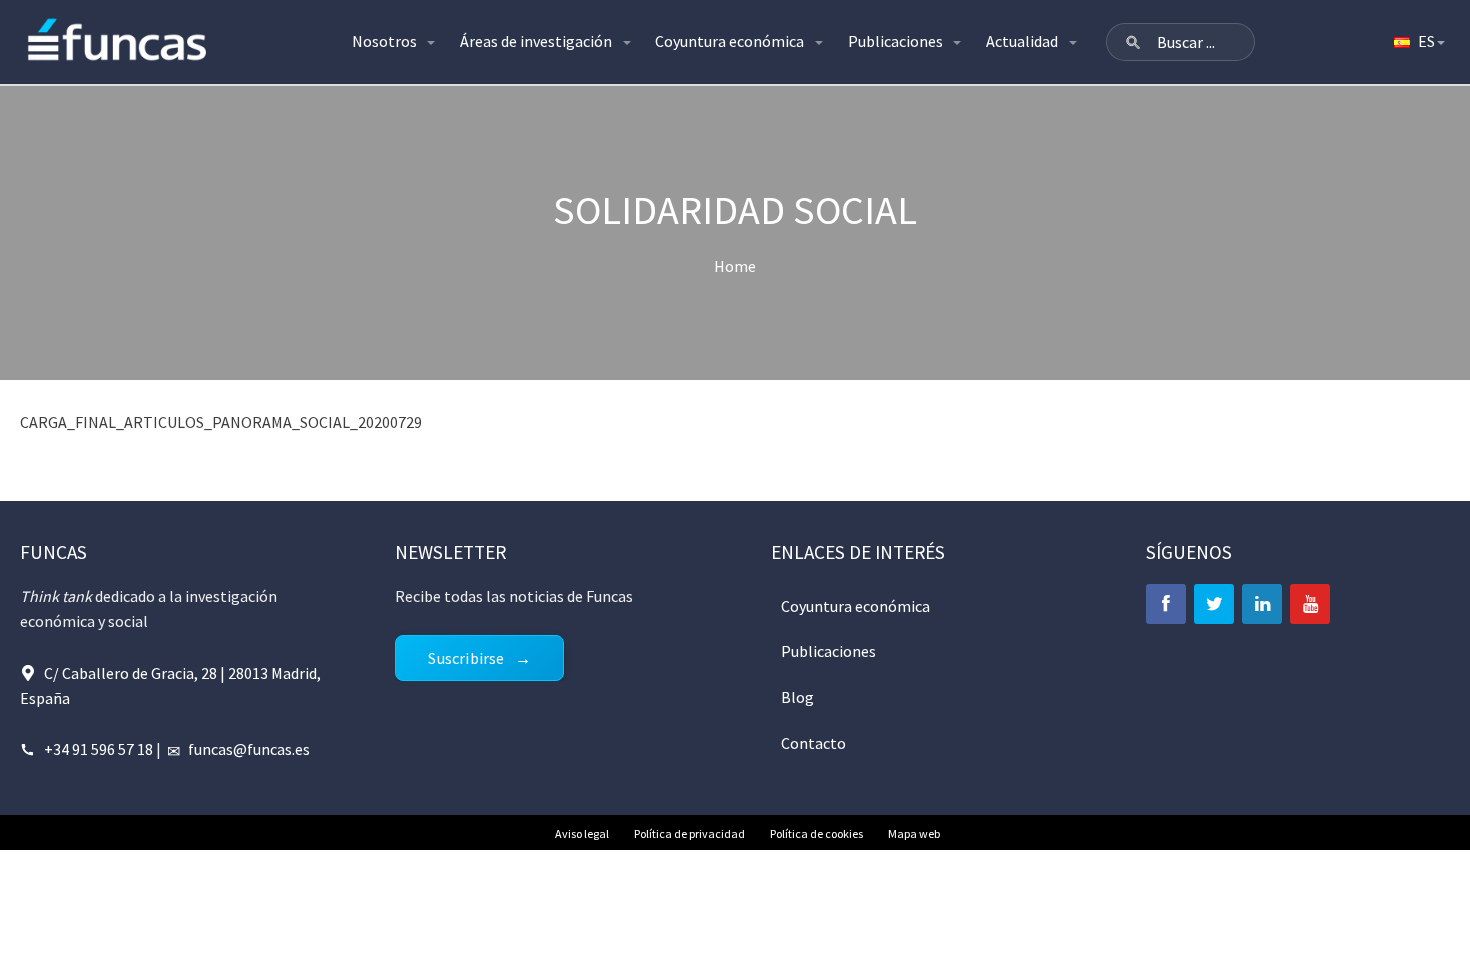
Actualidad (1022, 41)
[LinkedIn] (1262, 604)
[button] (1133, 42)
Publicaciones (895, 41)
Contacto (813, 743)
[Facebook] (1166, 604)
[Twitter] (1214, 604)
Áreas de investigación (536, 41)
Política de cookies (816, 833)
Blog (797, 697)
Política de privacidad (689, 833)
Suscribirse (466, 658)
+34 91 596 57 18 (98, 749)
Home (735, 266)
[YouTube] (1310, 604)
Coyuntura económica (729, 41)
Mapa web (914, 833)
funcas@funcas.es (249, 749)
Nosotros (384, 41)
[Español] (1418, 42)
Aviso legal (582, 833)
